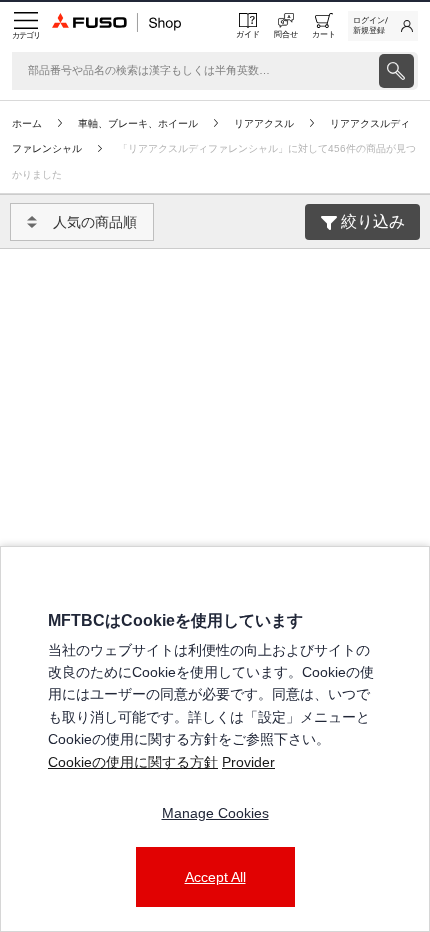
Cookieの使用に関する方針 (133, 762)
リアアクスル (264, 123)
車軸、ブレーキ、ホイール (138, 123)
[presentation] (396, 71)
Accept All (215, 877)
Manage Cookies (215, 813)
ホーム (27, 123)
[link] (383, 26)
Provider (248, 762)
